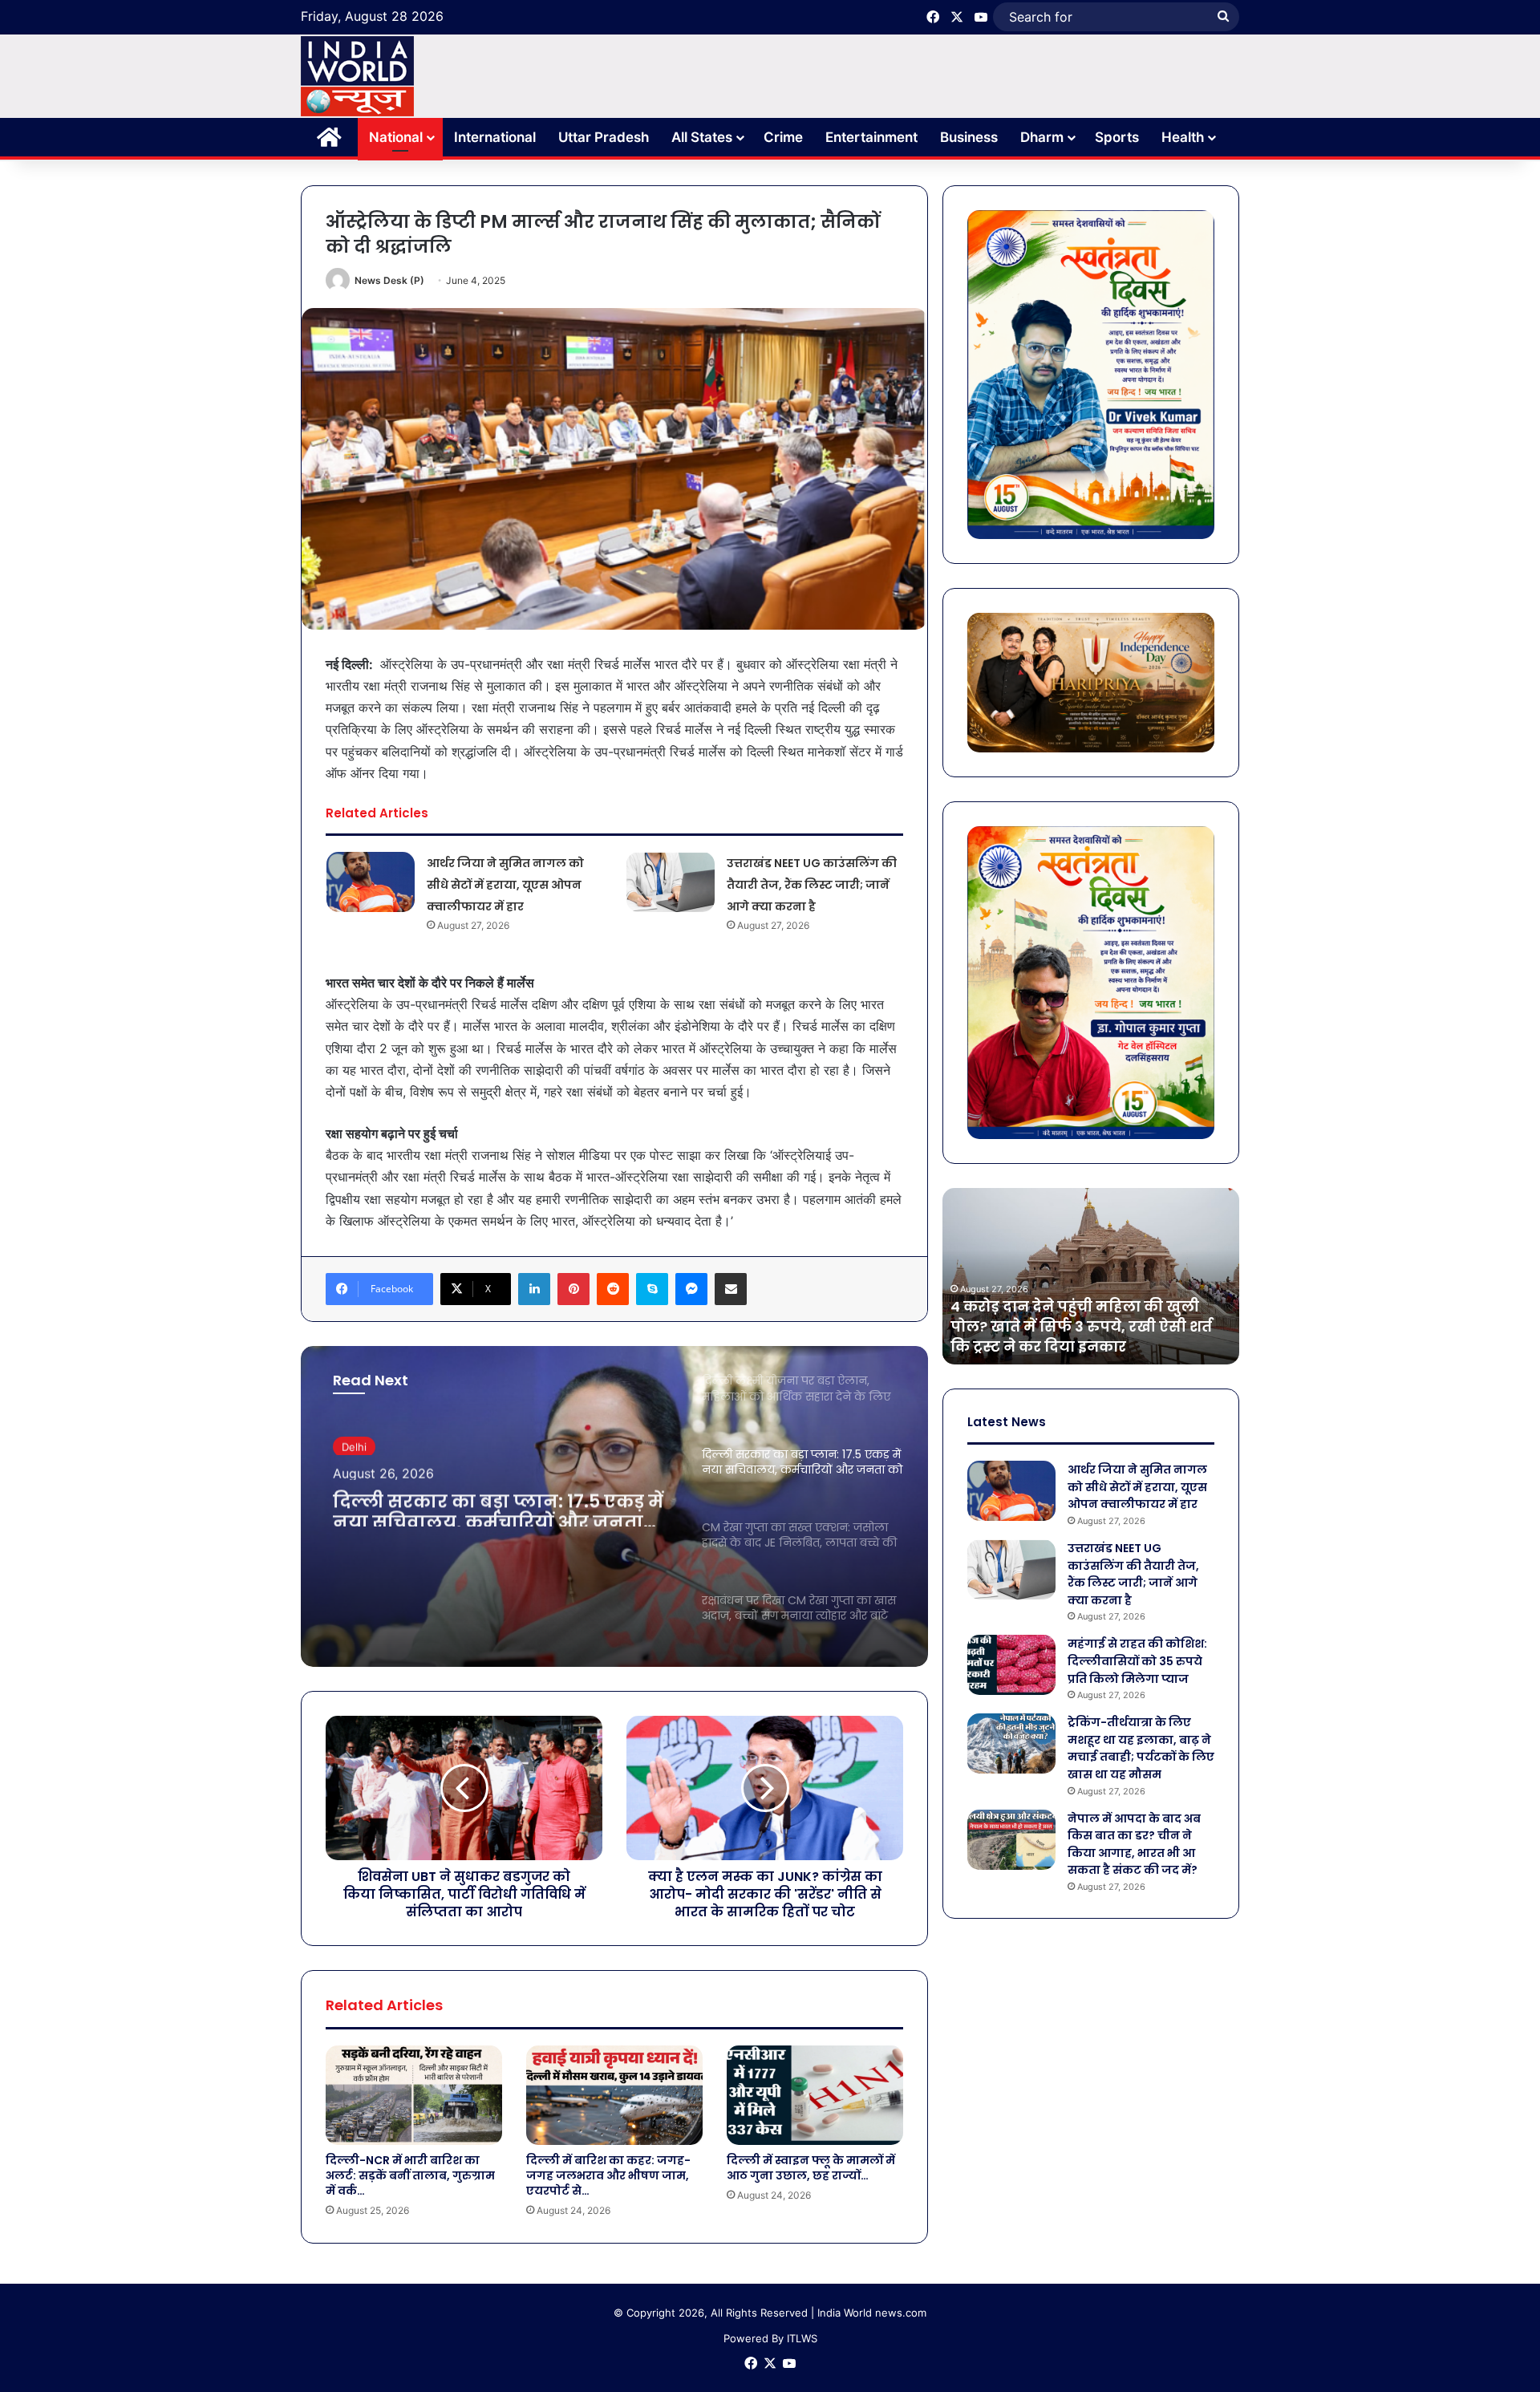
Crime (783, 137)
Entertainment (871, 137)
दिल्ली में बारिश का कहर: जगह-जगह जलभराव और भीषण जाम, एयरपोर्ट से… (608, 2175)
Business (969, 137)
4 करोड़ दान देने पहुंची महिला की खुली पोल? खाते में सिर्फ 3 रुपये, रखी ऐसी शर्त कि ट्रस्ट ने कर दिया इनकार (1081, 1326)
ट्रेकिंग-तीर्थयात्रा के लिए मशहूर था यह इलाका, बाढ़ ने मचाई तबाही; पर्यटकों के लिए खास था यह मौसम (1141, 1748)
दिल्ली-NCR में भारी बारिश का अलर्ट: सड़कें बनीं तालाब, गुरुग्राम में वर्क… (410, 2175)
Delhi (354, 1445)
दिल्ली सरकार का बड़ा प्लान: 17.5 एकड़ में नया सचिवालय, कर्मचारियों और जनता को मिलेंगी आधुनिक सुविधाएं (498, 1505)
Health (1183, 137)
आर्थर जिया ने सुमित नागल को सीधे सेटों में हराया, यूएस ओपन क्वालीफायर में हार (505, 885)
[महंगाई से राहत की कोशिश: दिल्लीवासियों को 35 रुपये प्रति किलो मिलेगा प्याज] (1011, 1665)
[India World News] (357, 76)
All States (702, 137)
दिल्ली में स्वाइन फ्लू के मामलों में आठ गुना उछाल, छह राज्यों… (811, 2168)
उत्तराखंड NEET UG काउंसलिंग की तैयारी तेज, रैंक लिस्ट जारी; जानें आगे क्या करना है (812, 885)
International (495, 137)
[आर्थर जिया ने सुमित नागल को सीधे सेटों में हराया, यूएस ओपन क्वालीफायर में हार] (371, 882)
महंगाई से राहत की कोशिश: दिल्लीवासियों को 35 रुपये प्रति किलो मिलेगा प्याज (1137, 1661)
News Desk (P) (389, 280)
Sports (1117, 137)
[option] (614, 1506)
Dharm (1042, 137)
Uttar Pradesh (604, 137)
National (396, 137)
